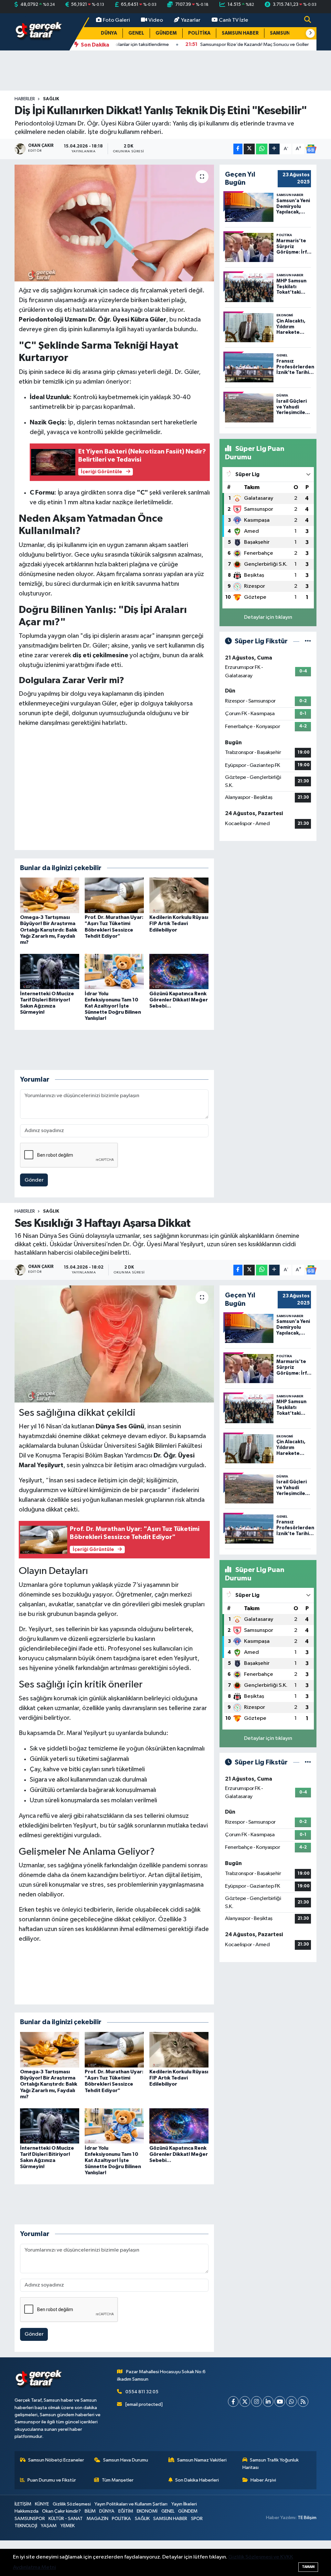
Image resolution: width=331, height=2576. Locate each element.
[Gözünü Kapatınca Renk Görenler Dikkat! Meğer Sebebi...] (179, 971)
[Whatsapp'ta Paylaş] (262, 149)
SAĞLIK (51, 99)
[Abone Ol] (311, 149)
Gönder (34, 1180)
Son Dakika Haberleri (197, 2542)
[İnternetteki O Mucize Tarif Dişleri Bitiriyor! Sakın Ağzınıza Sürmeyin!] (50, 971)
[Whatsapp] (291, 2463)
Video (156, 20)
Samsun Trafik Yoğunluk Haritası (271, 2525)
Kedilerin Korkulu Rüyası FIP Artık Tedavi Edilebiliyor (179, 923)
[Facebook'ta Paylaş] (238, 149)
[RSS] (303, 2463)
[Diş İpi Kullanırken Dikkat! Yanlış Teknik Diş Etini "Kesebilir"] (114, 223)
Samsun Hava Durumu (126, 2521)
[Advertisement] (165, 71)
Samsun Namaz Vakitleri (202, 2521)
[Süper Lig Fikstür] (308, 641)
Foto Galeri (116, 20)
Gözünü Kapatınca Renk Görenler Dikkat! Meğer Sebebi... (179, 1000)
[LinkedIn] (268, 2463)
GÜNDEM (166, 33)
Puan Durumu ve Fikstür (52, 2542)
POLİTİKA (199, 33)
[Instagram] (256, 2463)
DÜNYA (109, 33)
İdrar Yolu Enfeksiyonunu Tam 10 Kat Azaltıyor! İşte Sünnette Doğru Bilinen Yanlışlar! (113, 1006)
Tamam (308, 2567)
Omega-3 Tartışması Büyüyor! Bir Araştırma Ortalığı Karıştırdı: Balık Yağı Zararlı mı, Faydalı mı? (49, 930)
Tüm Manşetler (118, 2542)
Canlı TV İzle (234, 20)
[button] (310, 33)
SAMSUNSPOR (286, 33)
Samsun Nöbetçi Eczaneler (56, 2521)
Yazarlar (191, 20)
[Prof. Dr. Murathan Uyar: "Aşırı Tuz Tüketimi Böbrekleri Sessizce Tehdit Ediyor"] (114, 895)
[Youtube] (280, 2463)
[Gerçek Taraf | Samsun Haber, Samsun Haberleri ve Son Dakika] (39, 32)
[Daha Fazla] (274, 149)
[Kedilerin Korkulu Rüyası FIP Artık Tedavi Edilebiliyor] (179, 895)
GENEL (136, 33)
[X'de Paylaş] (249, 149)
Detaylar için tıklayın (268, 617)
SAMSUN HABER (240, 33)
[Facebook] (233, 2463)
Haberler (25, 99)
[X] (245, 2463)
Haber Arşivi (263, 2542)
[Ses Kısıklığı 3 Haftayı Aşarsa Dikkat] (114, 1344)
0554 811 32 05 (142, 2453)
